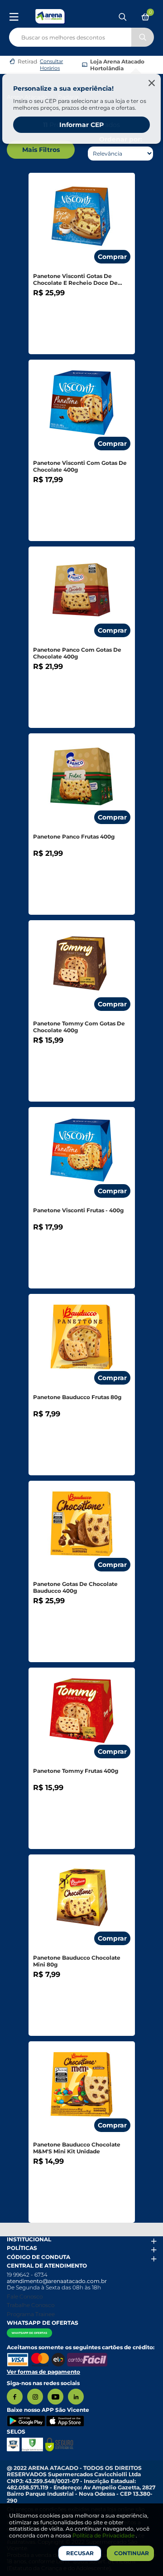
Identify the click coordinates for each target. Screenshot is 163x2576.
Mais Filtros (41, 150)
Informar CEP (81, 125)
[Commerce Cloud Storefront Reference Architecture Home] (50, 16)
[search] (81, 35)
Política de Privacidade (104, 2535)
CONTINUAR (132, 2553)
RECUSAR (80, 2553)
